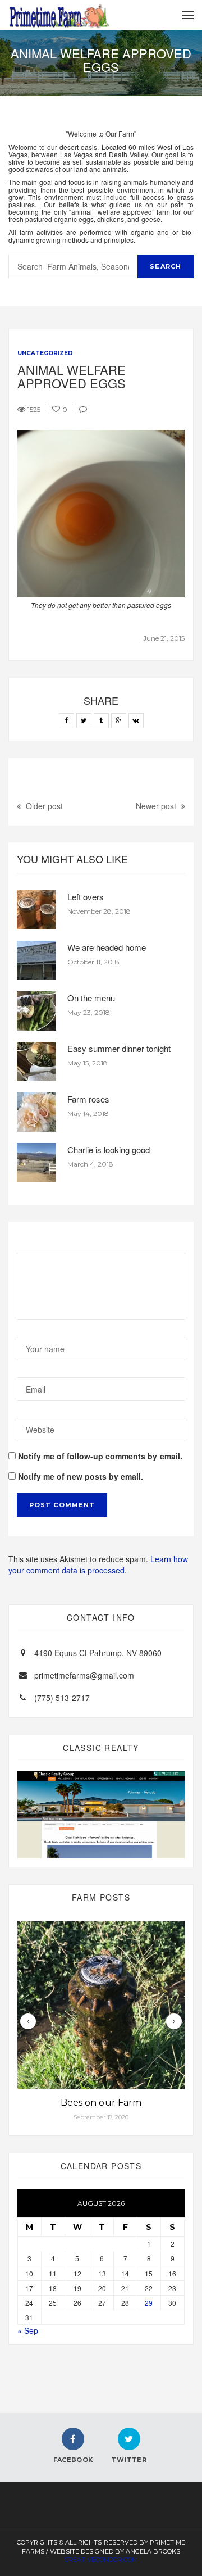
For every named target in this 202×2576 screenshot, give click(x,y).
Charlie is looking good (109, 1149)
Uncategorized (45, 353)
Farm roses (88, 1099)
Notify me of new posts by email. (81, 1476)
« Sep (28, 2330)
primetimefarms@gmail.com (84, 1675)
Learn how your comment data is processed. (98, 1564)
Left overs (86, 897)
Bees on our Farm (101, 2103)
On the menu (91, 998)
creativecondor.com (101, 2560)
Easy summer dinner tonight (119, 1048)
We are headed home (107, 947)
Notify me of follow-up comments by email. (100, 1456)
